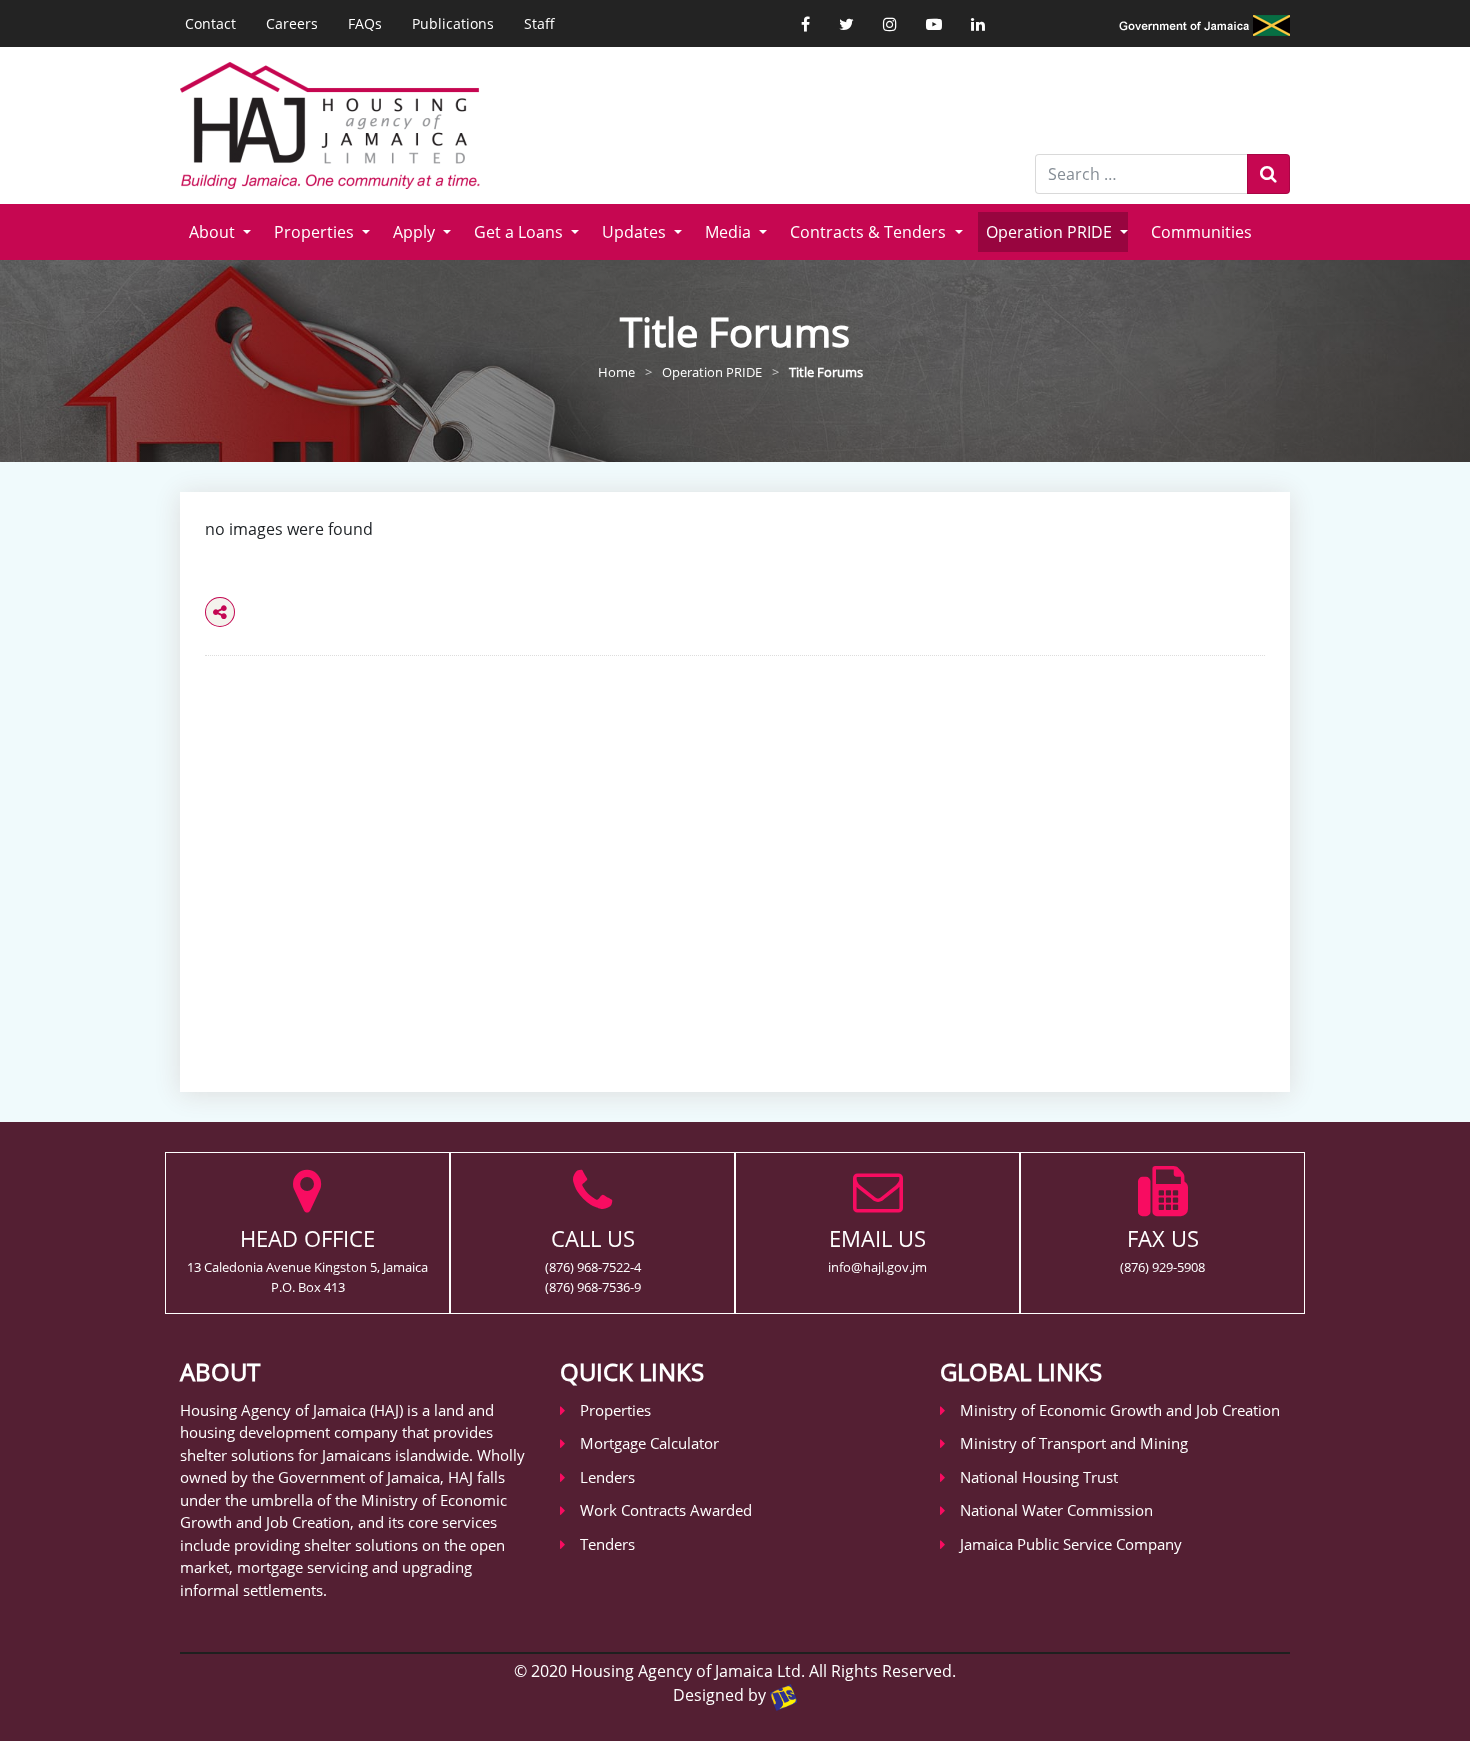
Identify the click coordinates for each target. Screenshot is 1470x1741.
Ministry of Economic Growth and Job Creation (1120, 1410)
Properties (316, 232)
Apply (416, 232)
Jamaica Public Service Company (1071, 1544)
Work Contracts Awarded (666, 1510)
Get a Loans (520, 232)
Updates (636, 232)
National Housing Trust (1039, 1477)
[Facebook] (805, 24)
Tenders (607, 1544)
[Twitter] (846, 24)
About (214, 232)
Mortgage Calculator (649, 1443)
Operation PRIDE (1051, 232)
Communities (1201, 232)
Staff (539, 23)
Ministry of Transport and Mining (1074, 1443)
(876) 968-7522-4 (593, 1267)
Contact (210, 23)
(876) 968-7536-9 (593, 1287)
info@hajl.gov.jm (877, 1267)
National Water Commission (1056, 1510)
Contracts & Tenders (870, 232)
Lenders (607, 1477)
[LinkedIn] (978, 24)
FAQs (365, 23)
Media (730, 232)
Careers (292, 23)
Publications (453, 23)
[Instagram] (890, 24)
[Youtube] (934, 24)
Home (616, 372)
